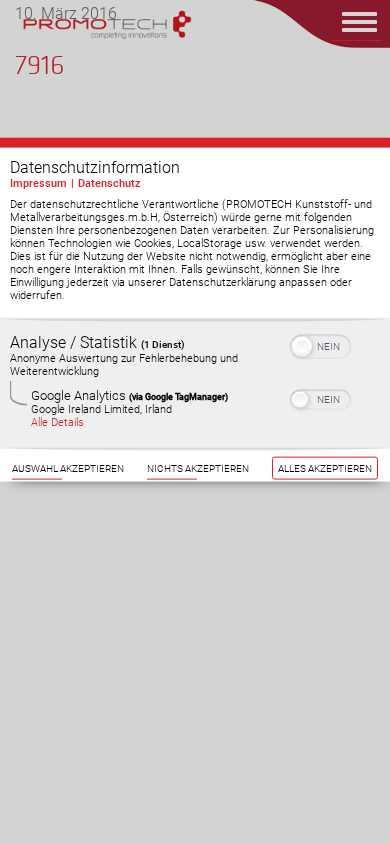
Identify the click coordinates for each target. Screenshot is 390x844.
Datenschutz (109, 183)
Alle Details (57, 422)
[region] (195, 383)
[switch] (320, 345)
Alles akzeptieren (325, 468)
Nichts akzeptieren (198, 468)
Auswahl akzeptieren (68, 468)
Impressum (38, 183)
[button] (302, 347)
